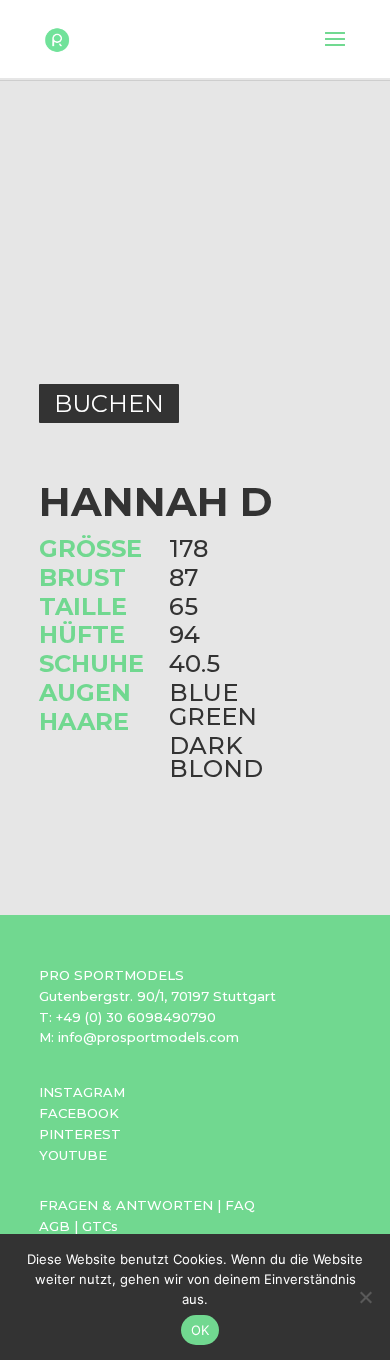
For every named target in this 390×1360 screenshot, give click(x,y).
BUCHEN (109, 403)
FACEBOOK (79, 1113)
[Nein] (365, 1297)
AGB (54, 1226)
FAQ (240, 1205)
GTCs (100, 1226)
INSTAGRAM (82, 1092)
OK (200, 1330)
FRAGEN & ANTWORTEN (126, 1205)
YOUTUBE (73, 1155)
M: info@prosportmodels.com (139, 1037)
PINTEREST (80, 1134)
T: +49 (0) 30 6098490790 (127, 1017)
